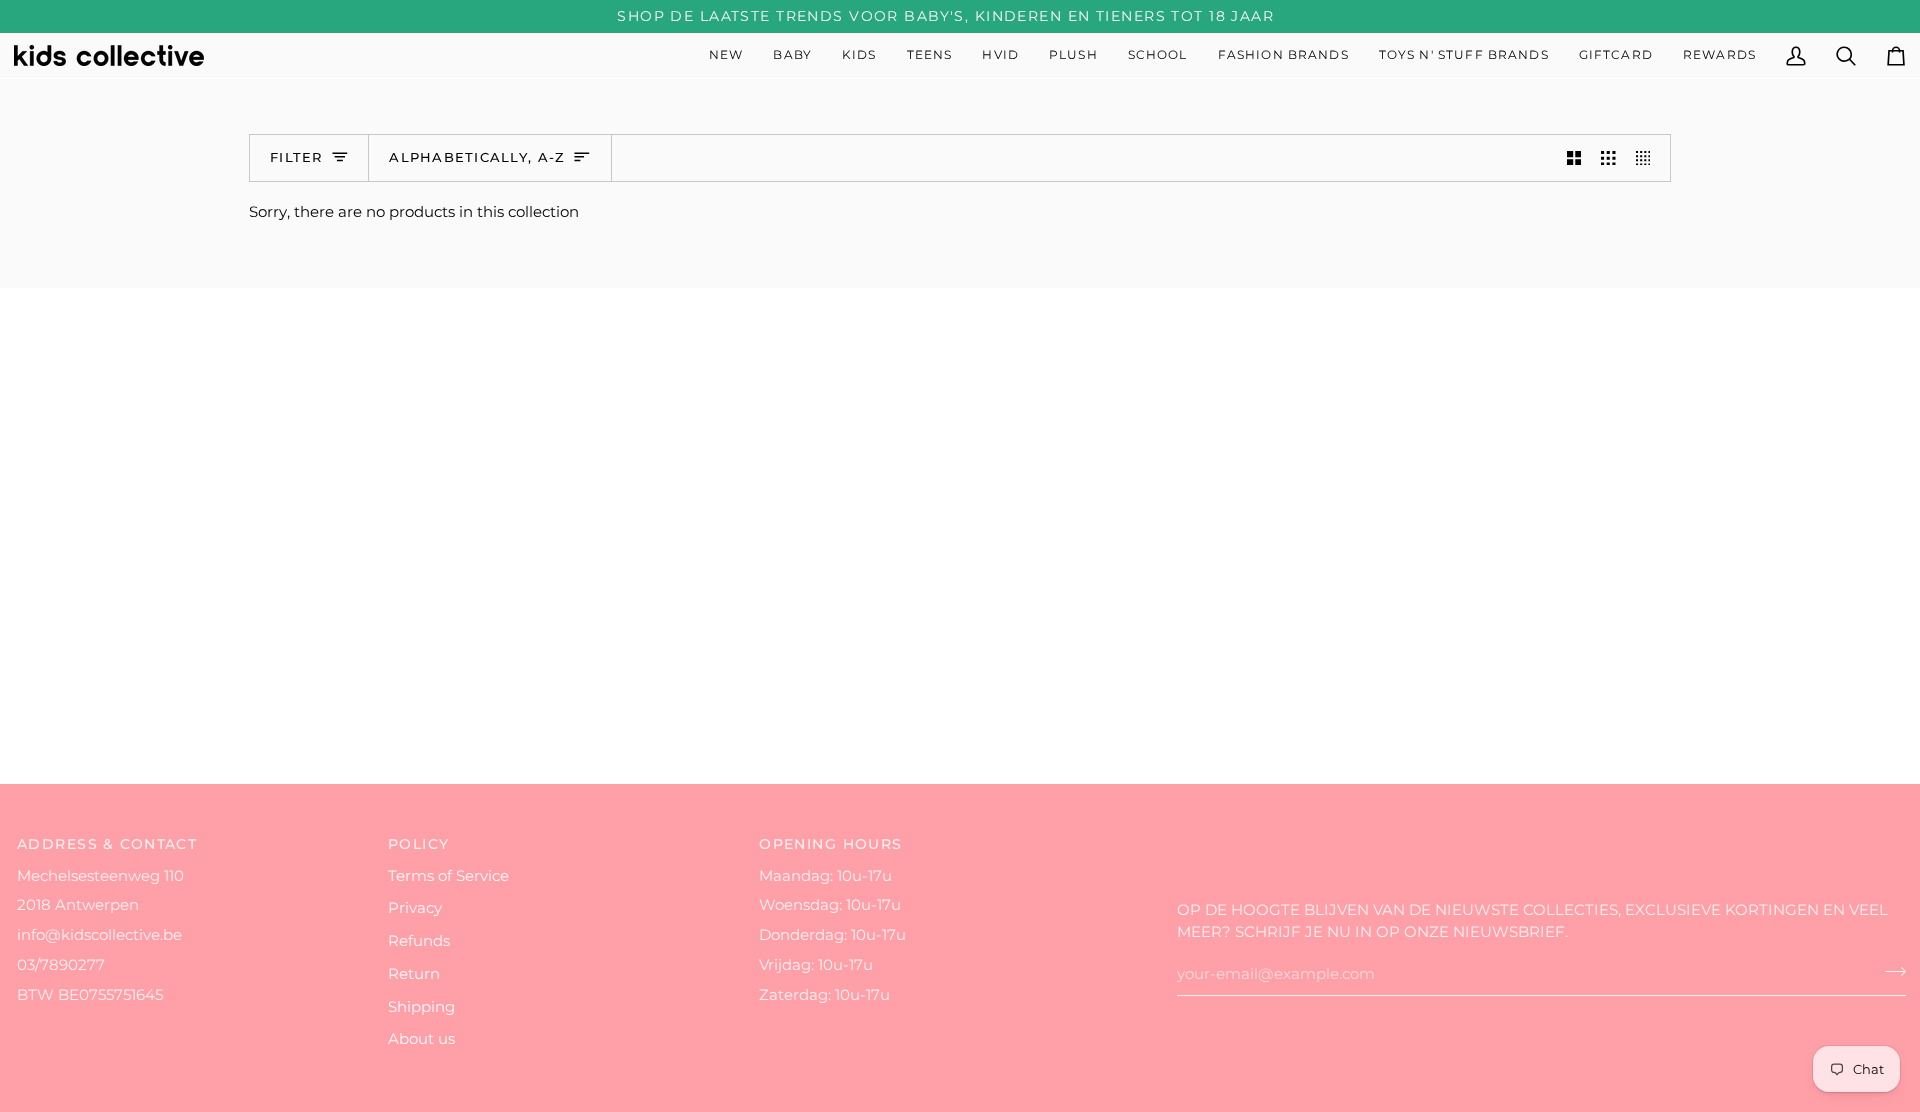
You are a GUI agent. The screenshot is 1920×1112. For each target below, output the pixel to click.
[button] (792, 55)
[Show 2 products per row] (1574, 158)
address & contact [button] (107, 844)
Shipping (421, 1007)
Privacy (415, 908)
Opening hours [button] (831, 844)
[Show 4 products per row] (1648, 158)
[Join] (1889, 972)
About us (421, 1039)
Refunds (419, 941)
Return (414, 974)
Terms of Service (448, 876)
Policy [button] (419, 844)
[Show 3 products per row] (1608, 158)
